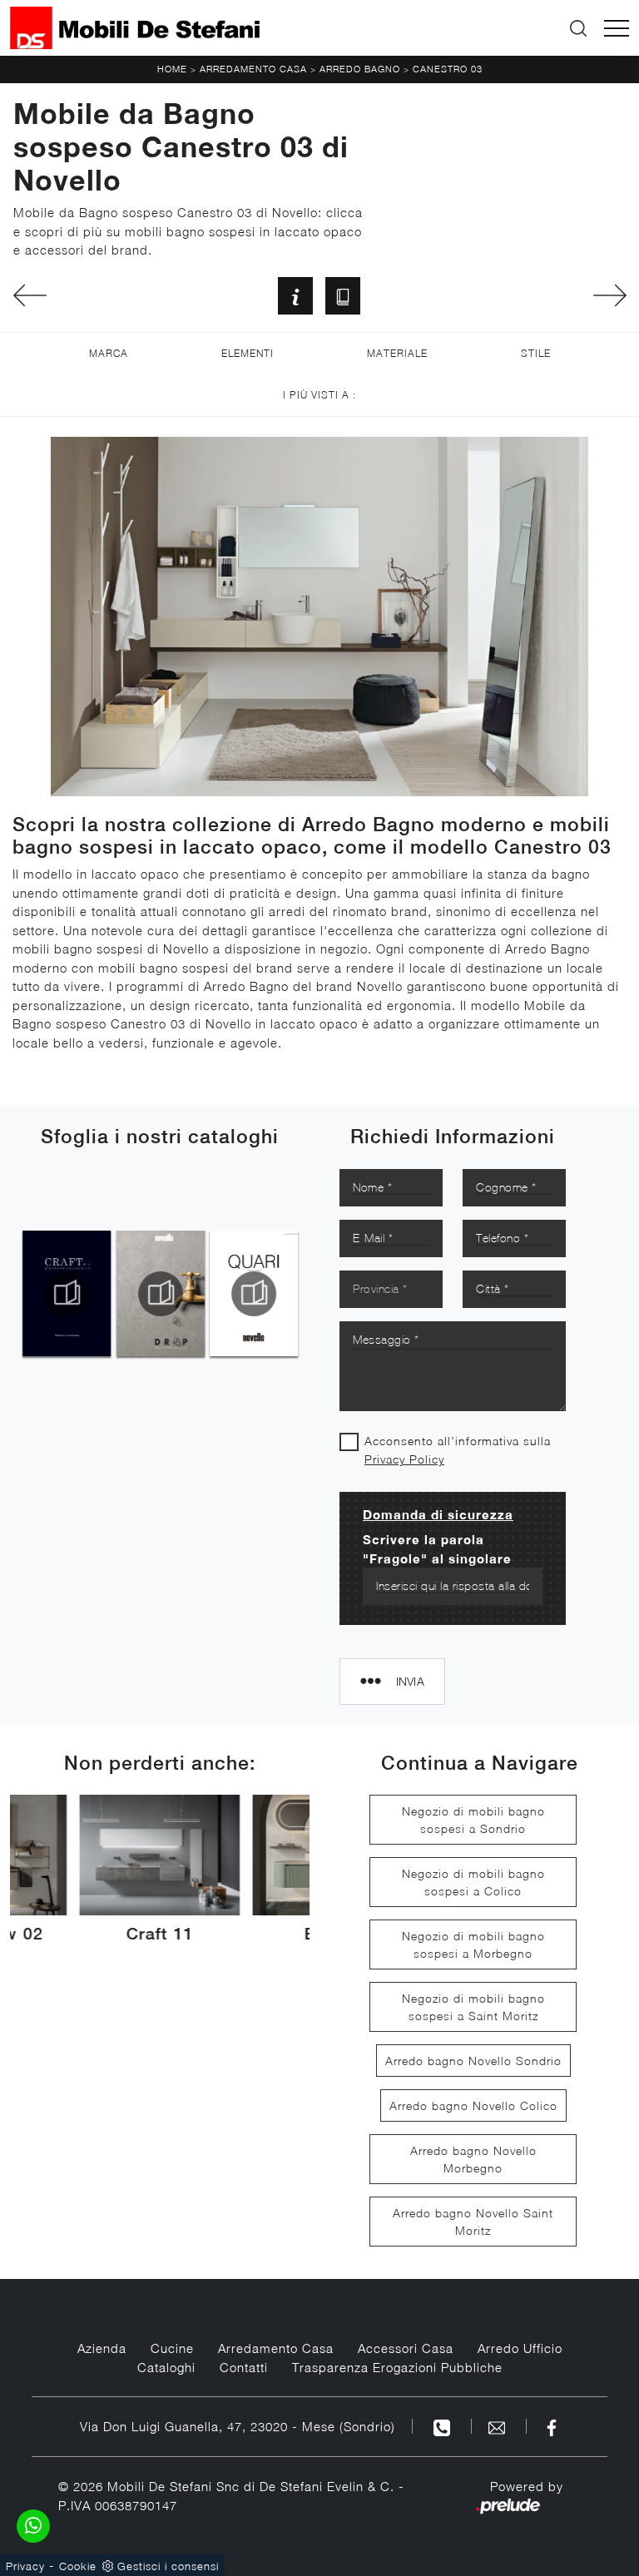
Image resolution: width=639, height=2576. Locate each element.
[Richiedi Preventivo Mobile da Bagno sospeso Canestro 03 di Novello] (295, 296)
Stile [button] (536, 353)
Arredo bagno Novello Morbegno (473, 2159)
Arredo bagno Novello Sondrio (473, 2061)
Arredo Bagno (360, 69)
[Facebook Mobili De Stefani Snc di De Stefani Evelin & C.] (552, 2426)
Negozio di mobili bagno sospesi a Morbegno (473, 1944)
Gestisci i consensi (168, 2566)
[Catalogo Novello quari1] (253, 1294)
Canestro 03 (448, 69)
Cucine (172, 2348)
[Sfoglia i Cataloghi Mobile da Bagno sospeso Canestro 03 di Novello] (343, 296)
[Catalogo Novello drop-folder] (159, 1294)
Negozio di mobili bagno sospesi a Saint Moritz (473, 2007)
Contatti (244, 2367)
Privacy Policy (404, 1459)
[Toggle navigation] (617, 28)
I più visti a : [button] (319, 395)
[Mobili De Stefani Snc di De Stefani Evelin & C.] (135, 28)
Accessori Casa (406, 2348)
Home (172, 69)
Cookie (78, 2566)
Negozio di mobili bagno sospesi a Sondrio (473, 1820)
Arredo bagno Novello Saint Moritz (473, 2222)
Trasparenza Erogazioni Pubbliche (397, 2367)
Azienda (102, 2348)
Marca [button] (109, 353)
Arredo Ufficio (520, 2348)
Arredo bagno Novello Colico (473, 2105)
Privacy (25, 2566)
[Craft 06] (609, 295)
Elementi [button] (248, 353)
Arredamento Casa (253, 69)
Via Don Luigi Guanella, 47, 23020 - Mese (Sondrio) (238, 2426)
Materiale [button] (397, 353)
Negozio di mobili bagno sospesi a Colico (473, 1882)
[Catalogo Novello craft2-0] (66, 1294)
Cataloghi (166, 2367)
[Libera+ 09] (30, 295)
